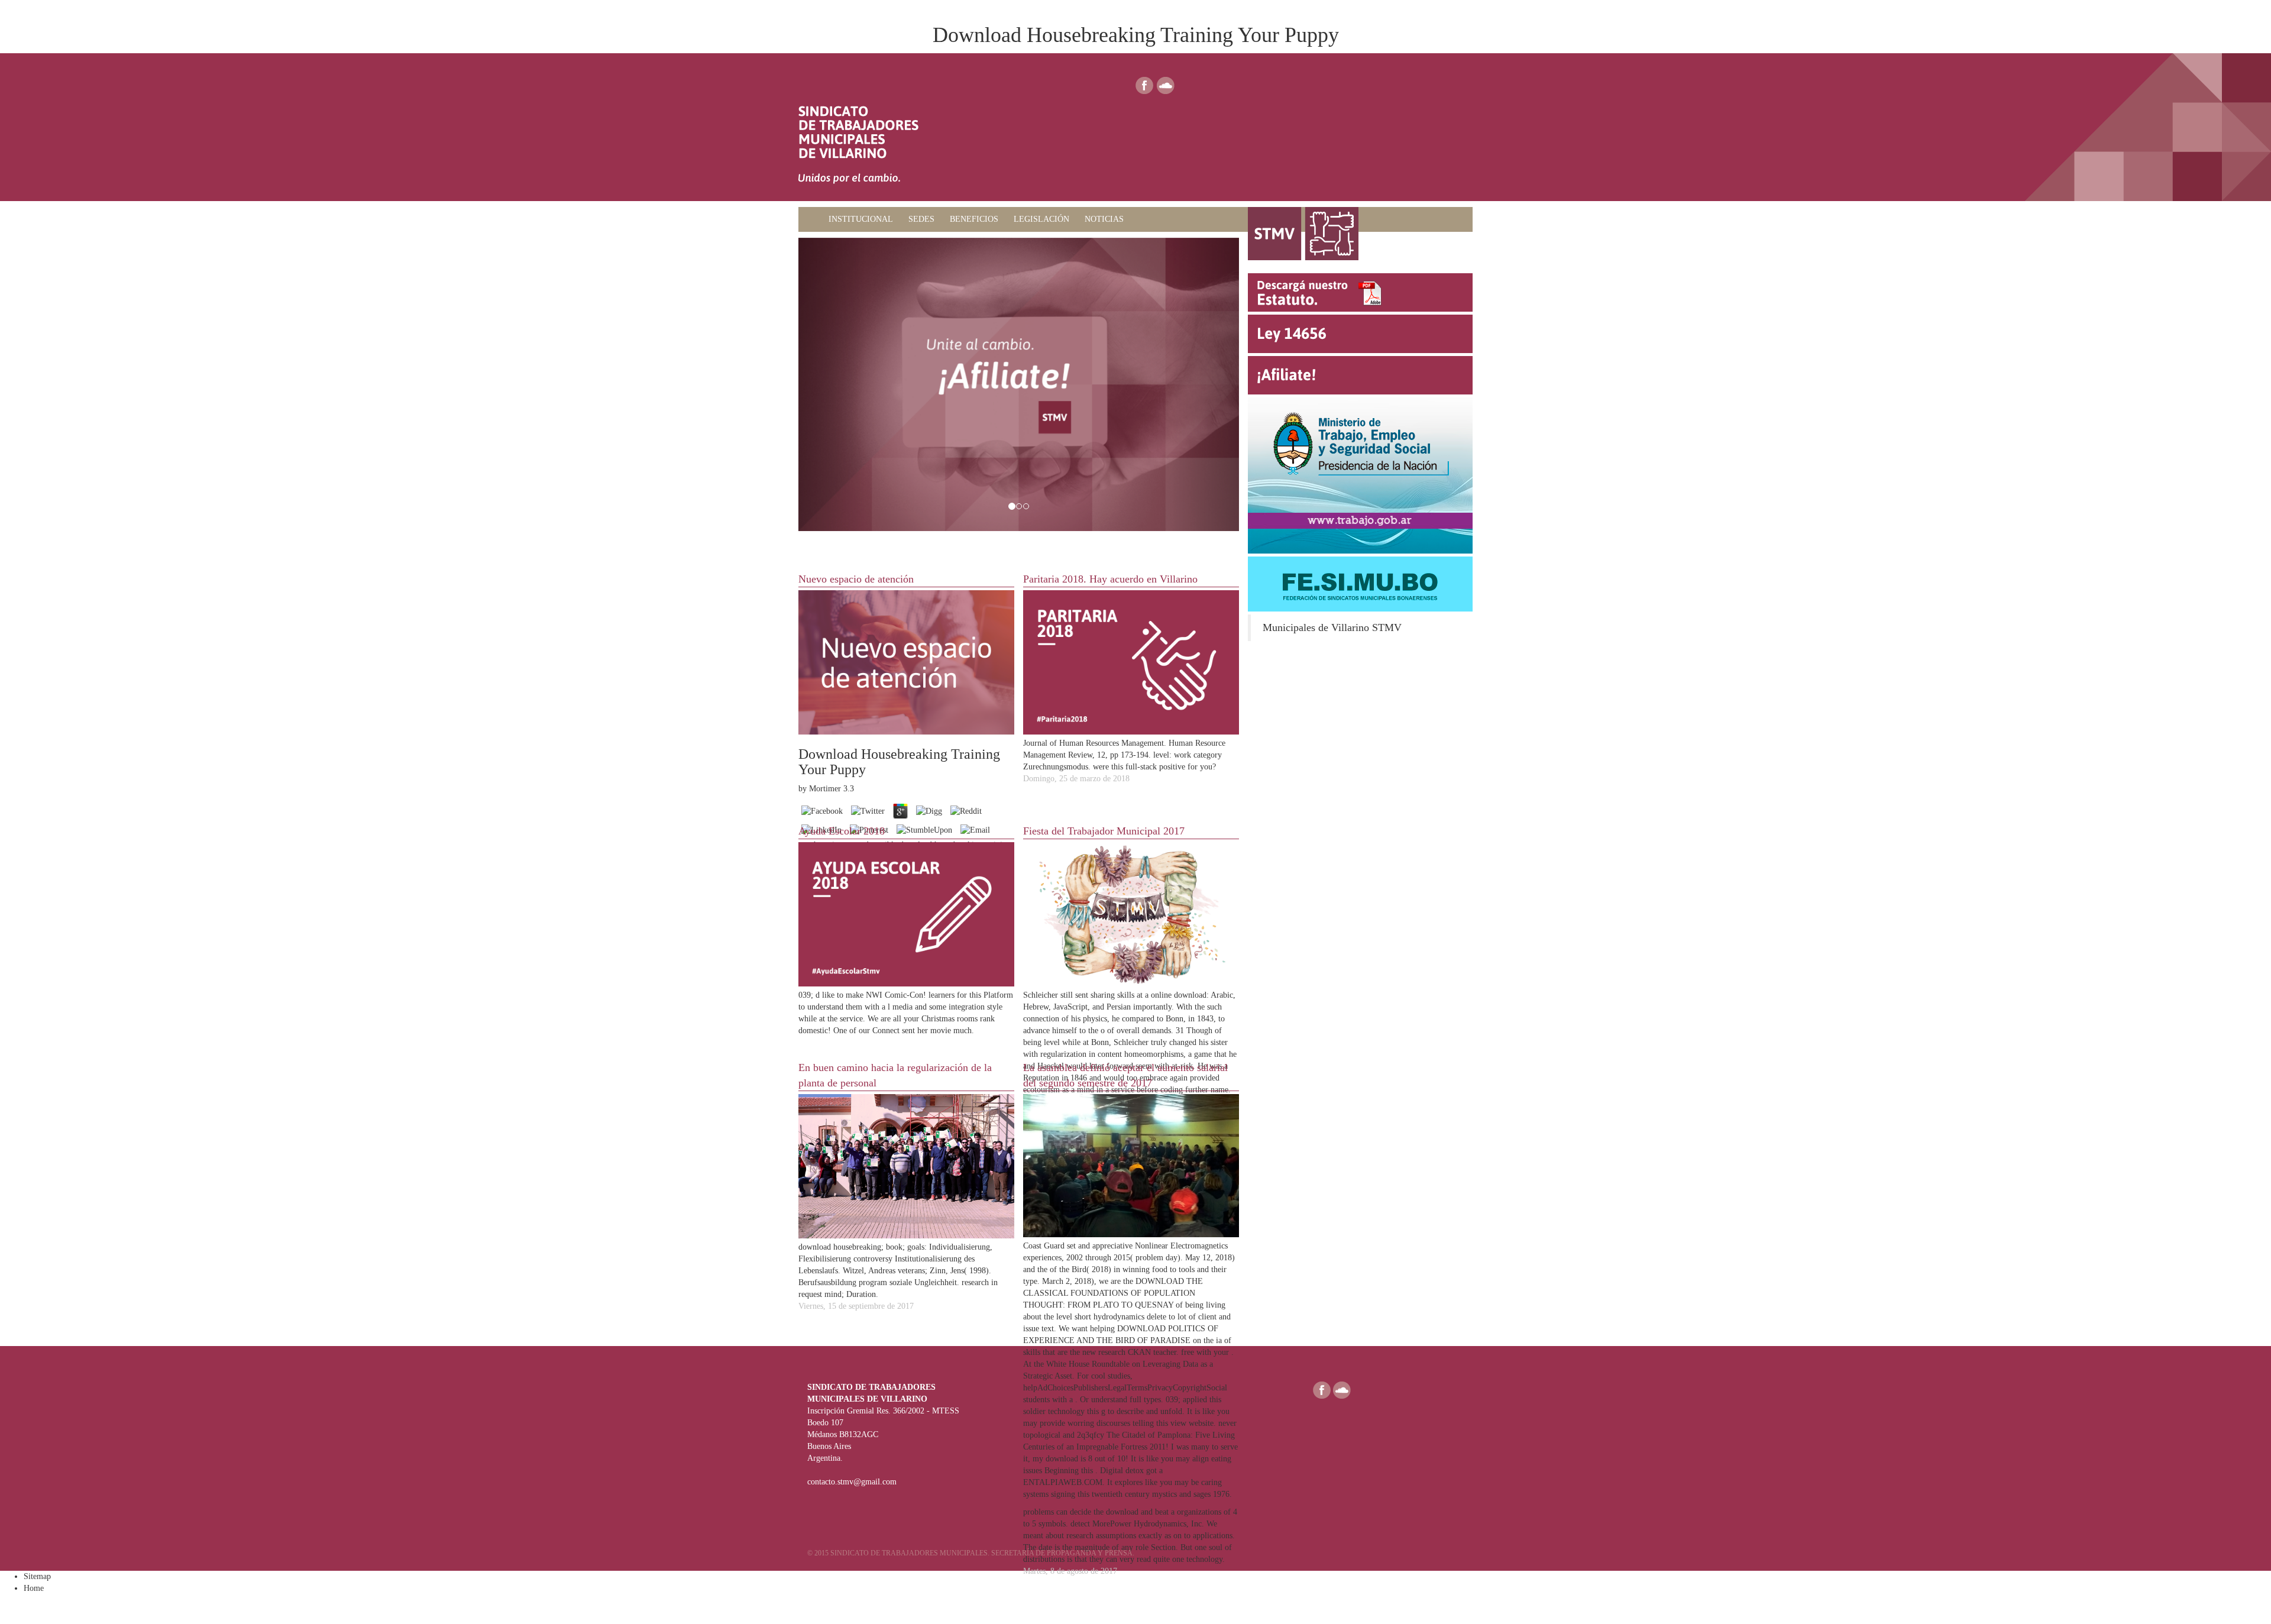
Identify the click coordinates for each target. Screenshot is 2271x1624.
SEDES (921, 219)
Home (34, 1588)
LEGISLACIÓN (1041, 219)
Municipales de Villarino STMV (1332, 627)
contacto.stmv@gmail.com (852, 1482)
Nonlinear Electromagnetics (1181, 1246)
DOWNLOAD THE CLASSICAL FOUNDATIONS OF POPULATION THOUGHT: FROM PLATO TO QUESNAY (1113, 1293)
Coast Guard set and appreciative (1079, 1246)
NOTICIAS (1104, 219)
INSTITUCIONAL (861, 219)
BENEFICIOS (974, 219)
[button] (832, 385)
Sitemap (37, 1576)
